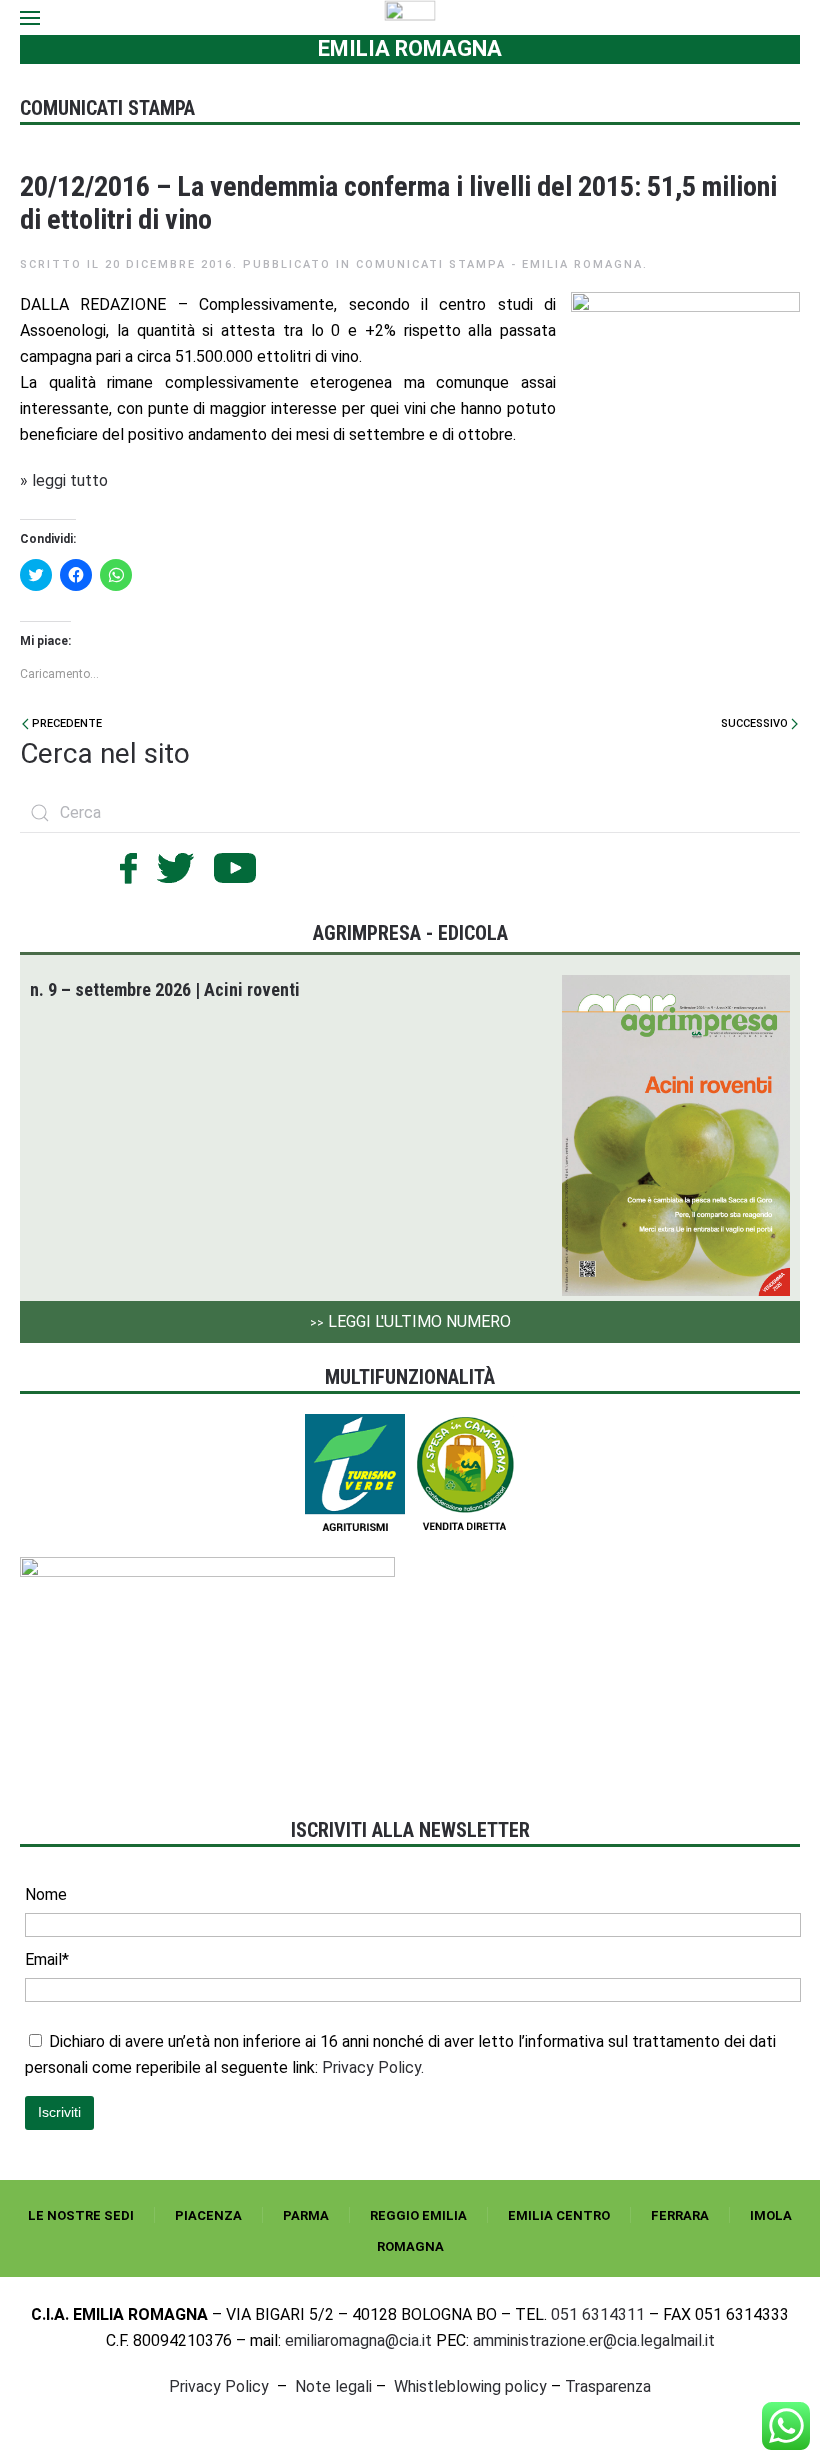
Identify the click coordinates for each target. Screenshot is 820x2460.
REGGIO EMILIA (418, 2215)
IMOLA (771, 2215)
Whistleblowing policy (470, 2386)
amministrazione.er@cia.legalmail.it (594, 2340)
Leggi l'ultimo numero (410, 1321)
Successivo (756, 723)
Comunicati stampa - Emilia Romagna (499, 264)
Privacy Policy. (373, 2067)
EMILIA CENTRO (559, 2215)
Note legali (333, 2386)
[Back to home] (410, 17)
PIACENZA (208, 2215)
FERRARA (680, 2215)
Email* (47, 1959)
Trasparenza (608, 2386)
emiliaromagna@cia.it (358, 2340)
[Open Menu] (30, 17)
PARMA (306, 2215)
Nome (46, 1894)
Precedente (65, 723)
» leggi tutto (64, 480)
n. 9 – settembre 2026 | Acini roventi (165, 989)
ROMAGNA (410, 2246)
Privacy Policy (219, 2386)
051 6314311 (598, 2314)
